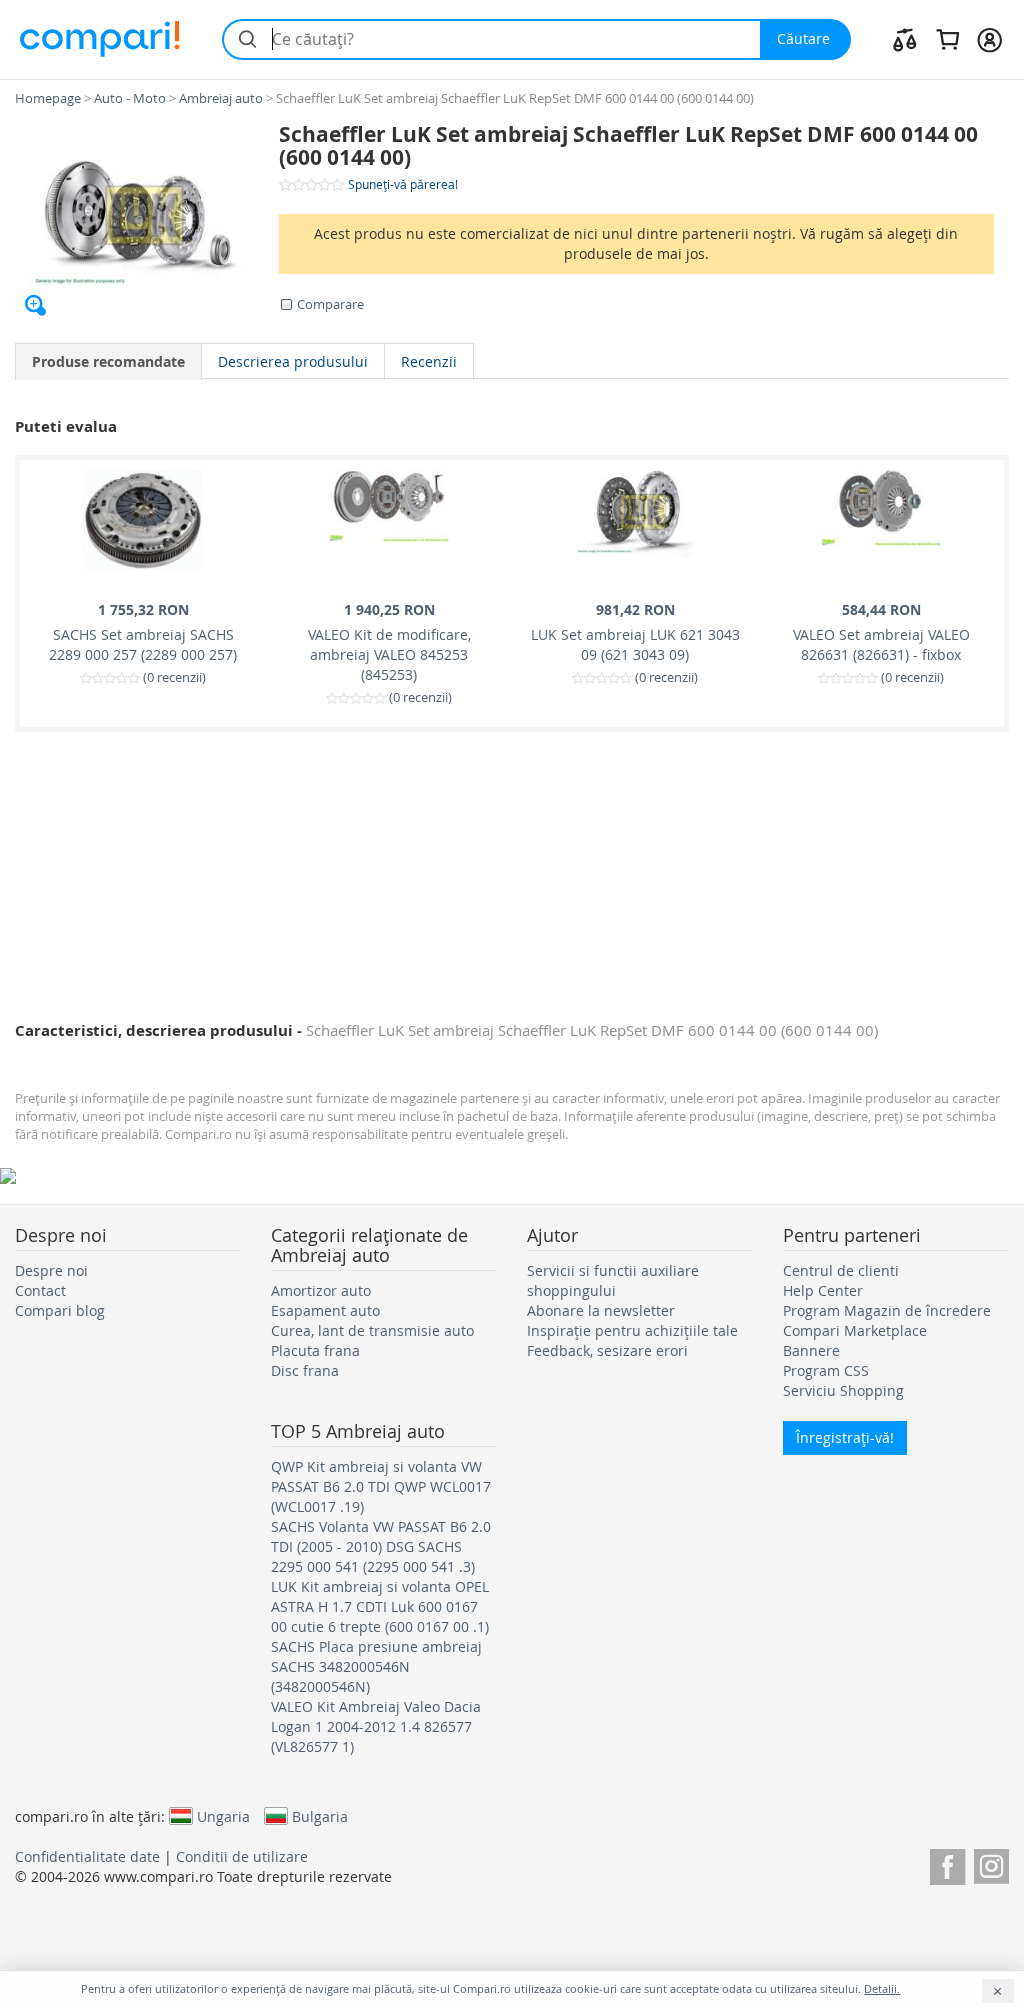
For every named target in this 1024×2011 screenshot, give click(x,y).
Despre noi (51, 1270)
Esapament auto (325, 1310)
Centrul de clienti (841, 1270)
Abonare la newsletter (601, 1310)
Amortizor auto (321, 1290)
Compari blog (60, 1310)
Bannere (811, 1350)
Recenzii (429, 361)
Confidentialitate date (87, 1856)
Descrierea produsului (293, 361)
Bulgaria (320, 1816)
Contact (40, 1290)
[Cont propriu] (989, 39)
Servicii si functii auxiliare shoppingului (613, 1280)
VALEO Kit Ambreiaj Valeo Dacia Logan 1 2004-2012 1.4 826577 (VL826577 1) (376, 1726)
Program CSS (826, 1370)
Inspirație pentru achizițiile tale (632, 1330)
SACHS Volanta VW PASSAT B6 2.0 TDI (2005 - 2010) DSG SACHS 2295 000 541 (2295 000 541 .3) (381, 1546)
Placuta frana (315, 1350)
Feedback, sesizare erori (607, 1350)
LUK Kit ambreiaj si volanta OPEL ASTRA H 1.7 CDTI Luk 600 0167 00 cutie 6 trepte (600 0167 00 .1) (380, 1606)
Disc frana (305, 1370)
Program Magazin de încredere (887, 1310)
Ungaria (223, 1816)
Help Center (823, 1290)
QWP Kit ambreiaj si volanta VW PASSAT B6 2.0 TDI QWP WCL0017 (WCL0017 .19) (381, 1486)
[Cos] (947, 39)
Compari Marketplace (855, 1330)
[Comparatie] (905, 39)
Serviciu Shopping (843, 1390)
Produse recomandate (108, 361)
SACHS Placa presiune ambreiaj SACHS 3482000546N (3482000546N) (376, 1666)
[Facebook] (947, 1863)
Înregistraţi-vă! (845, 1437)
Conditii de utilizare (242, 1856)
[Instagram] (991, 1863)
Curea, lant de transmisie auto (372, 1330)
